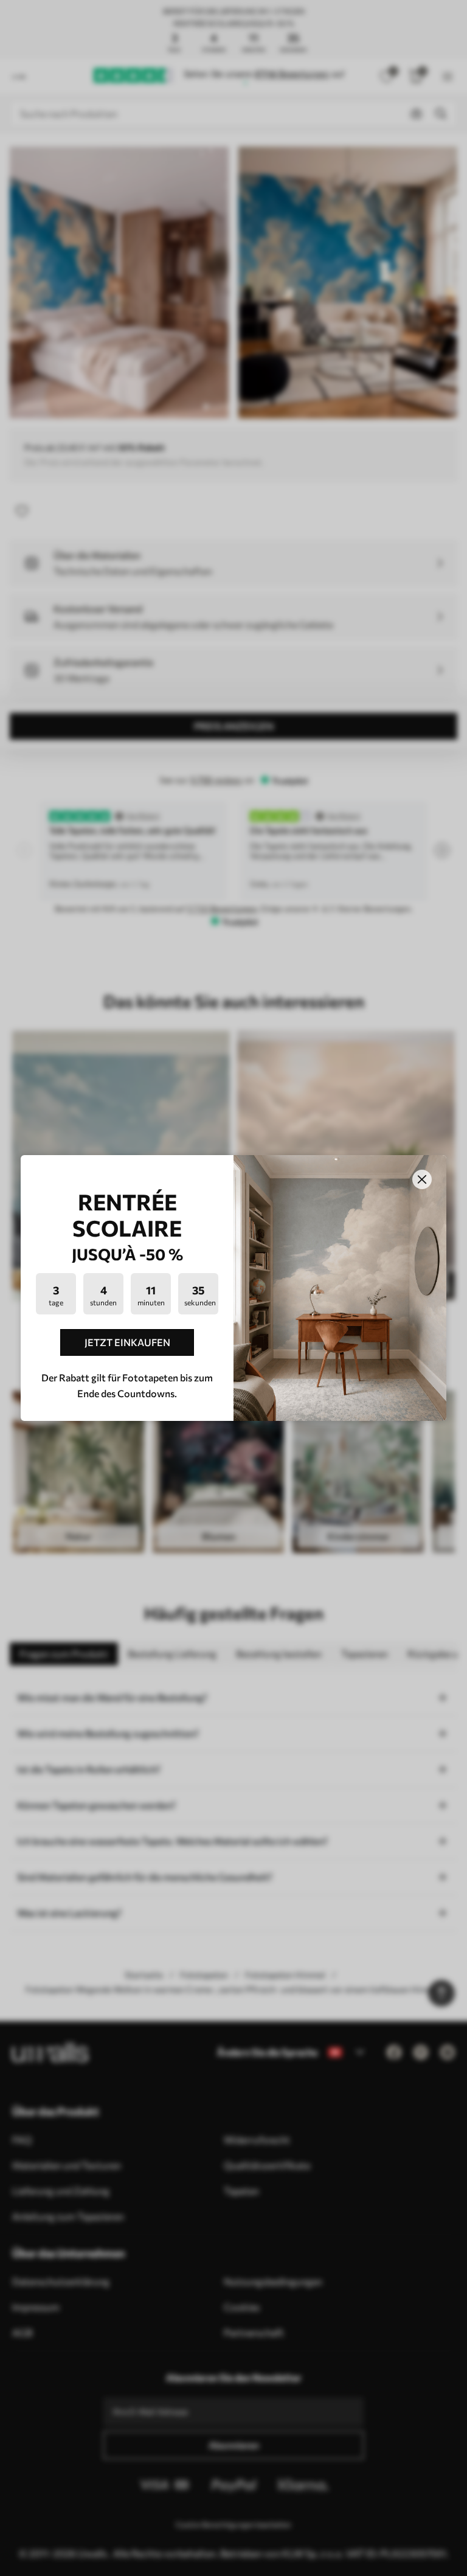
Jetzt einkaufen (127, 1342)
